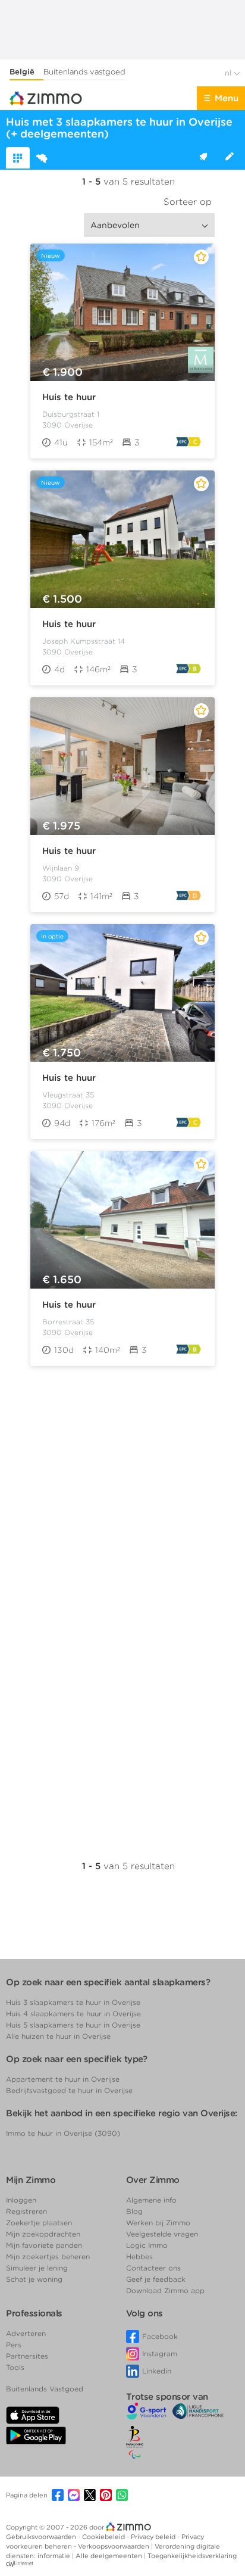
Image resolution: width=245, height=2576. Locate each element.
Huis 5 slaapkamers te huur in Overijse (73, 2025)
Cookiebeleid (104, 2537)
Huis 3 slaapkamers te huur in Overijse (73, 2002)
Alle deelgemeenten (110, 2556)
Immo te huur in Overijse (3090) (63, 2133)
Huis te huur (69, 397)
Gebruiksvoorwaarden (42, 2537)
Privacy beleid (154, 2537)
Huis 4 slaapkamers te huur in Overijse (73, 2014)
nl (229, 73)
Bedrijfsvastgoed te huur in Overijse (69, 2090)
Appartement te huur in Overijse (63, 2079)
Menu (227, 98)
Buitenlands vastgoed (84, 72)
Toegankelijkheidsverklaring (192, 2556)
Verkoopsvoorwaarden (114, 2546)
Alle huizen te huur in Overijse (58, 2036)
